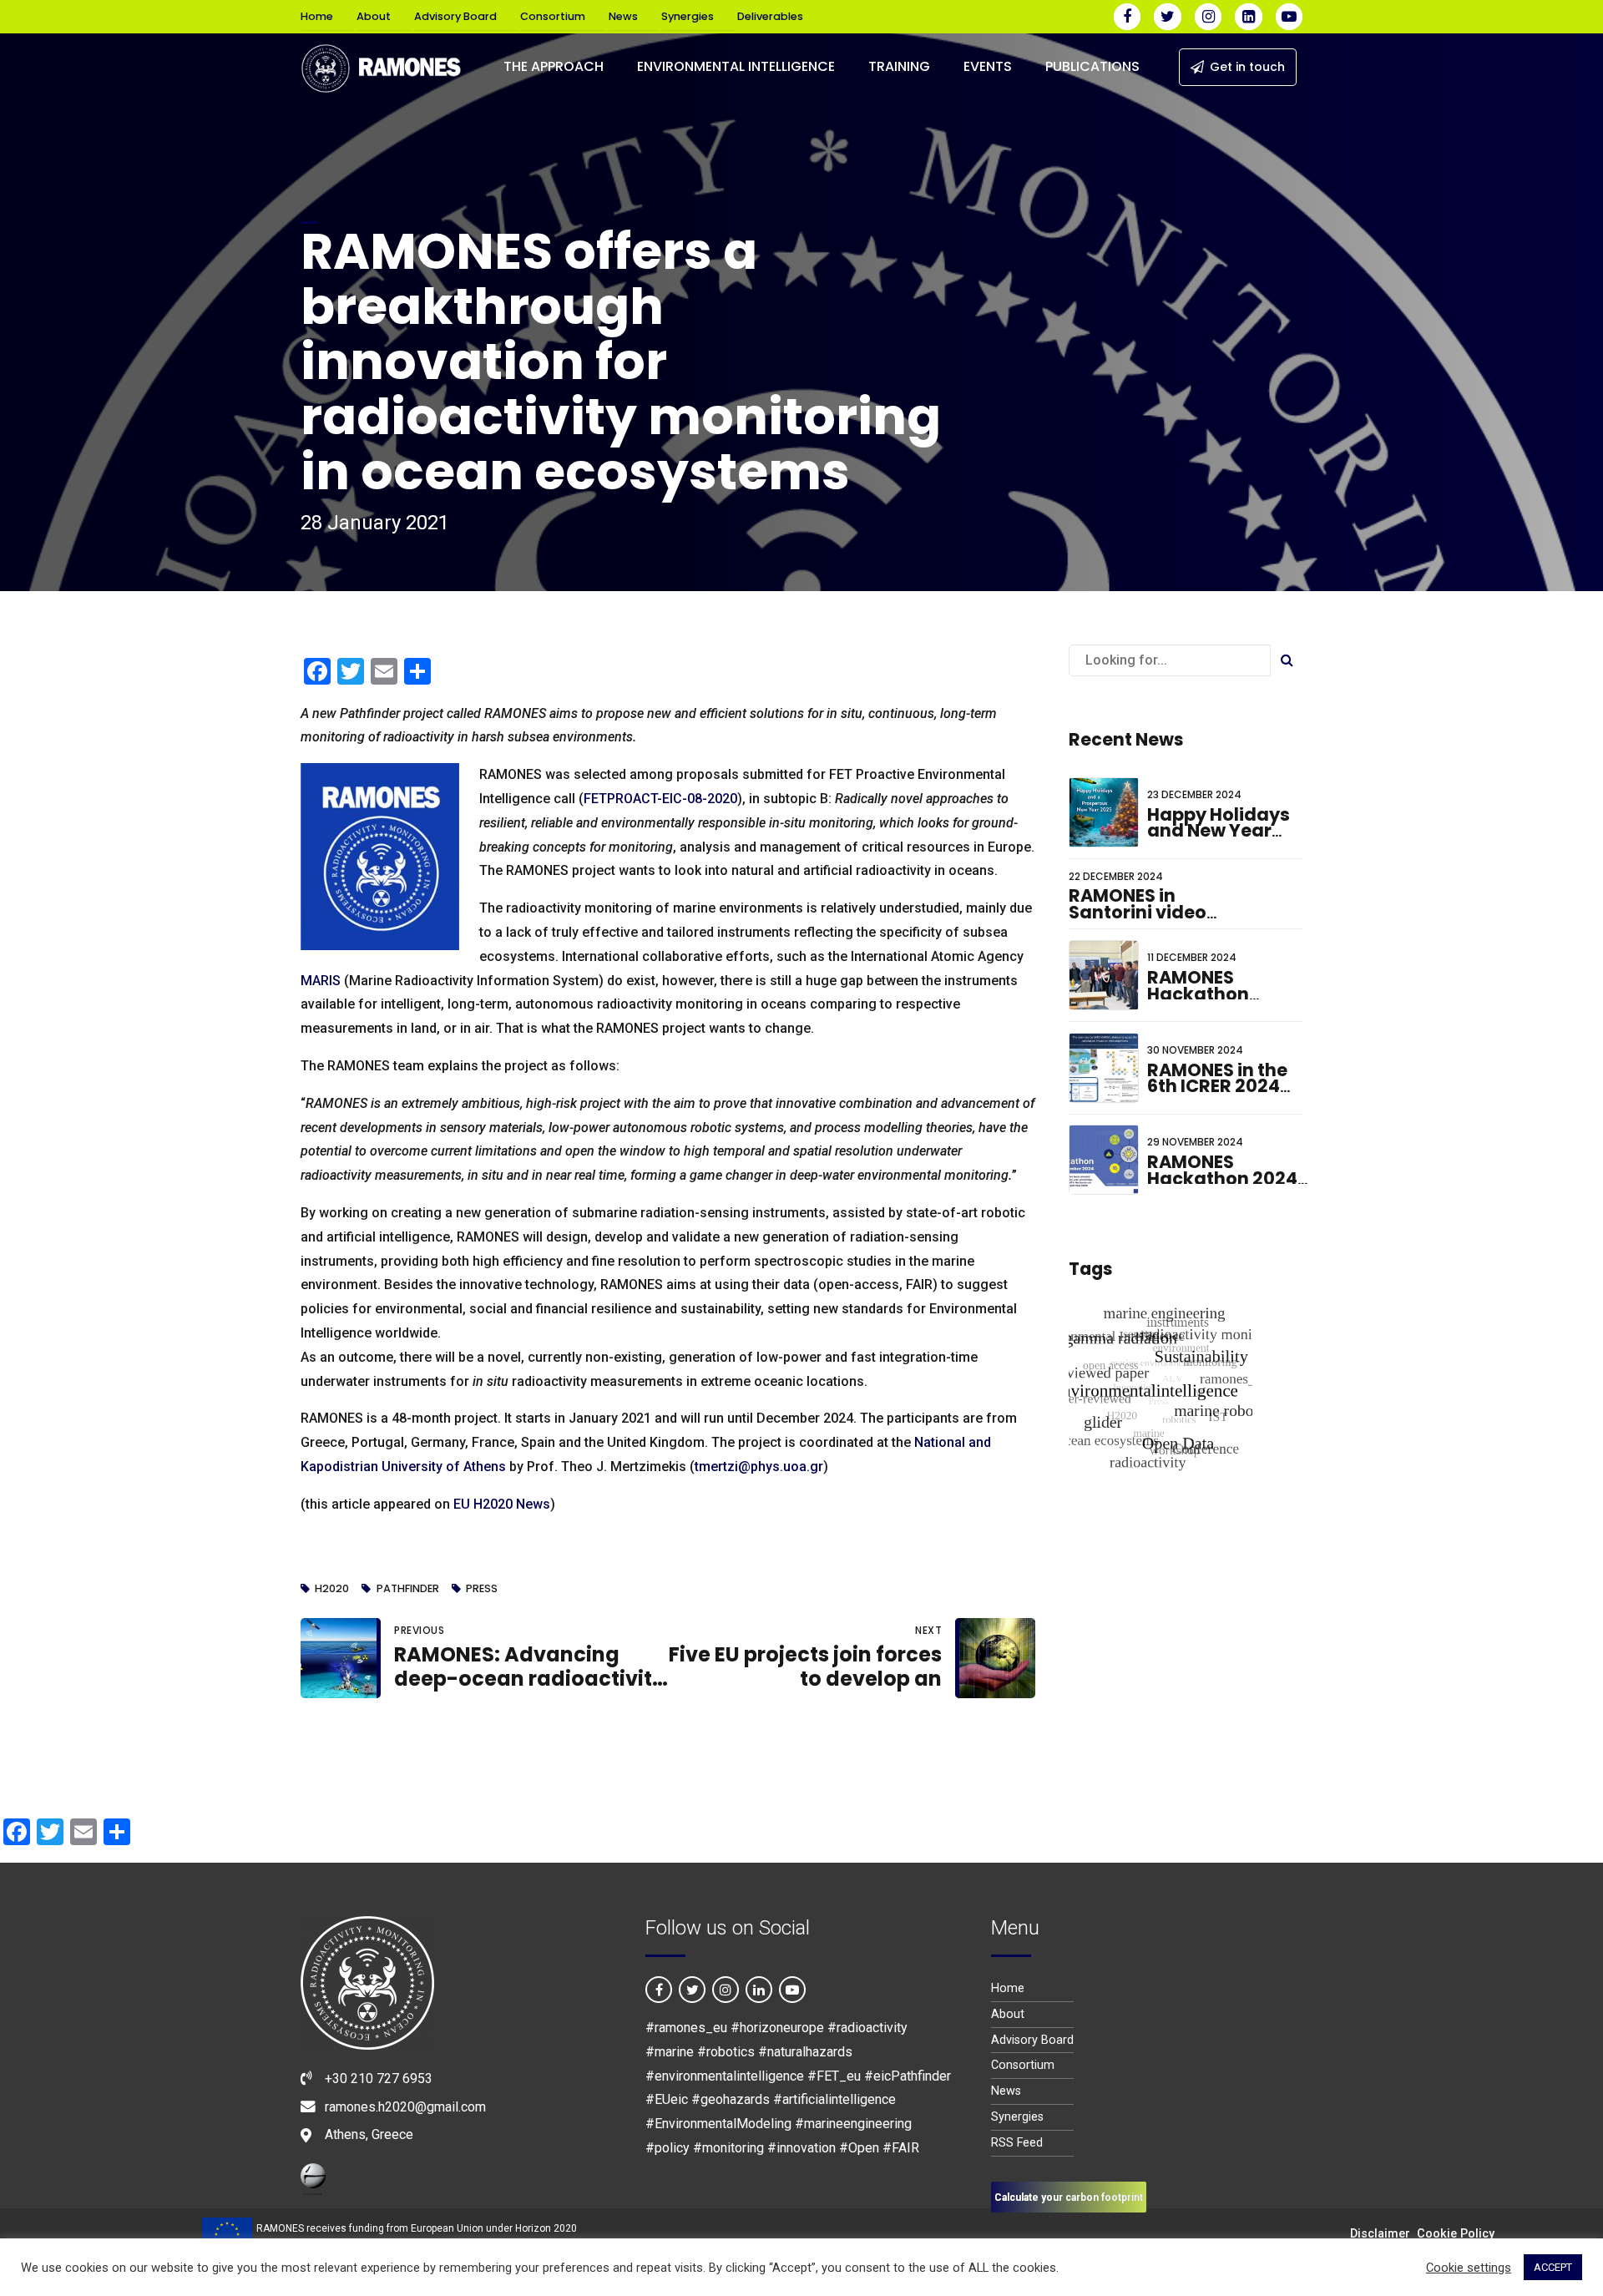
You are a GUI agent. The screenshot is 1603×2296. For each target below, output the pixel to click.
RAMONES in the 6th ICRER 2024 (1217, 1078)
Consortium (553, 16)
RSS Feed (1017, 2143)
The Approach (554, 66)
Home (317, 16)
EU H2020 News (502, 1504)
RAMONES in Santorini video (1138, 904)
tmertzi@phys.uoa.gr (759, 1467)
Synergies (688, 16)
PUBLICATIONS (1092, 66)
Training (899, 66)
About (374, 16)
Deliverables (770, 16)
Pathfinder (407, 1589)
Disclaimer (1380, 2234)
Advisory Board (455, 16)
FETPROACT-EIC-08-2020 (660, 799)
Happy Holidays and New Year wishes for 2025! (1221, 831)
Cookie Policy (1456, 2234)
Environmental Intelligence (736, 66)
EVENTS (988, 66)
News (623, 16)
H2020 (332, 1589)
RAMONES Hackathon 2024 (1222, 1170)
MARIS (321, 981)
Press (482, 1589)
